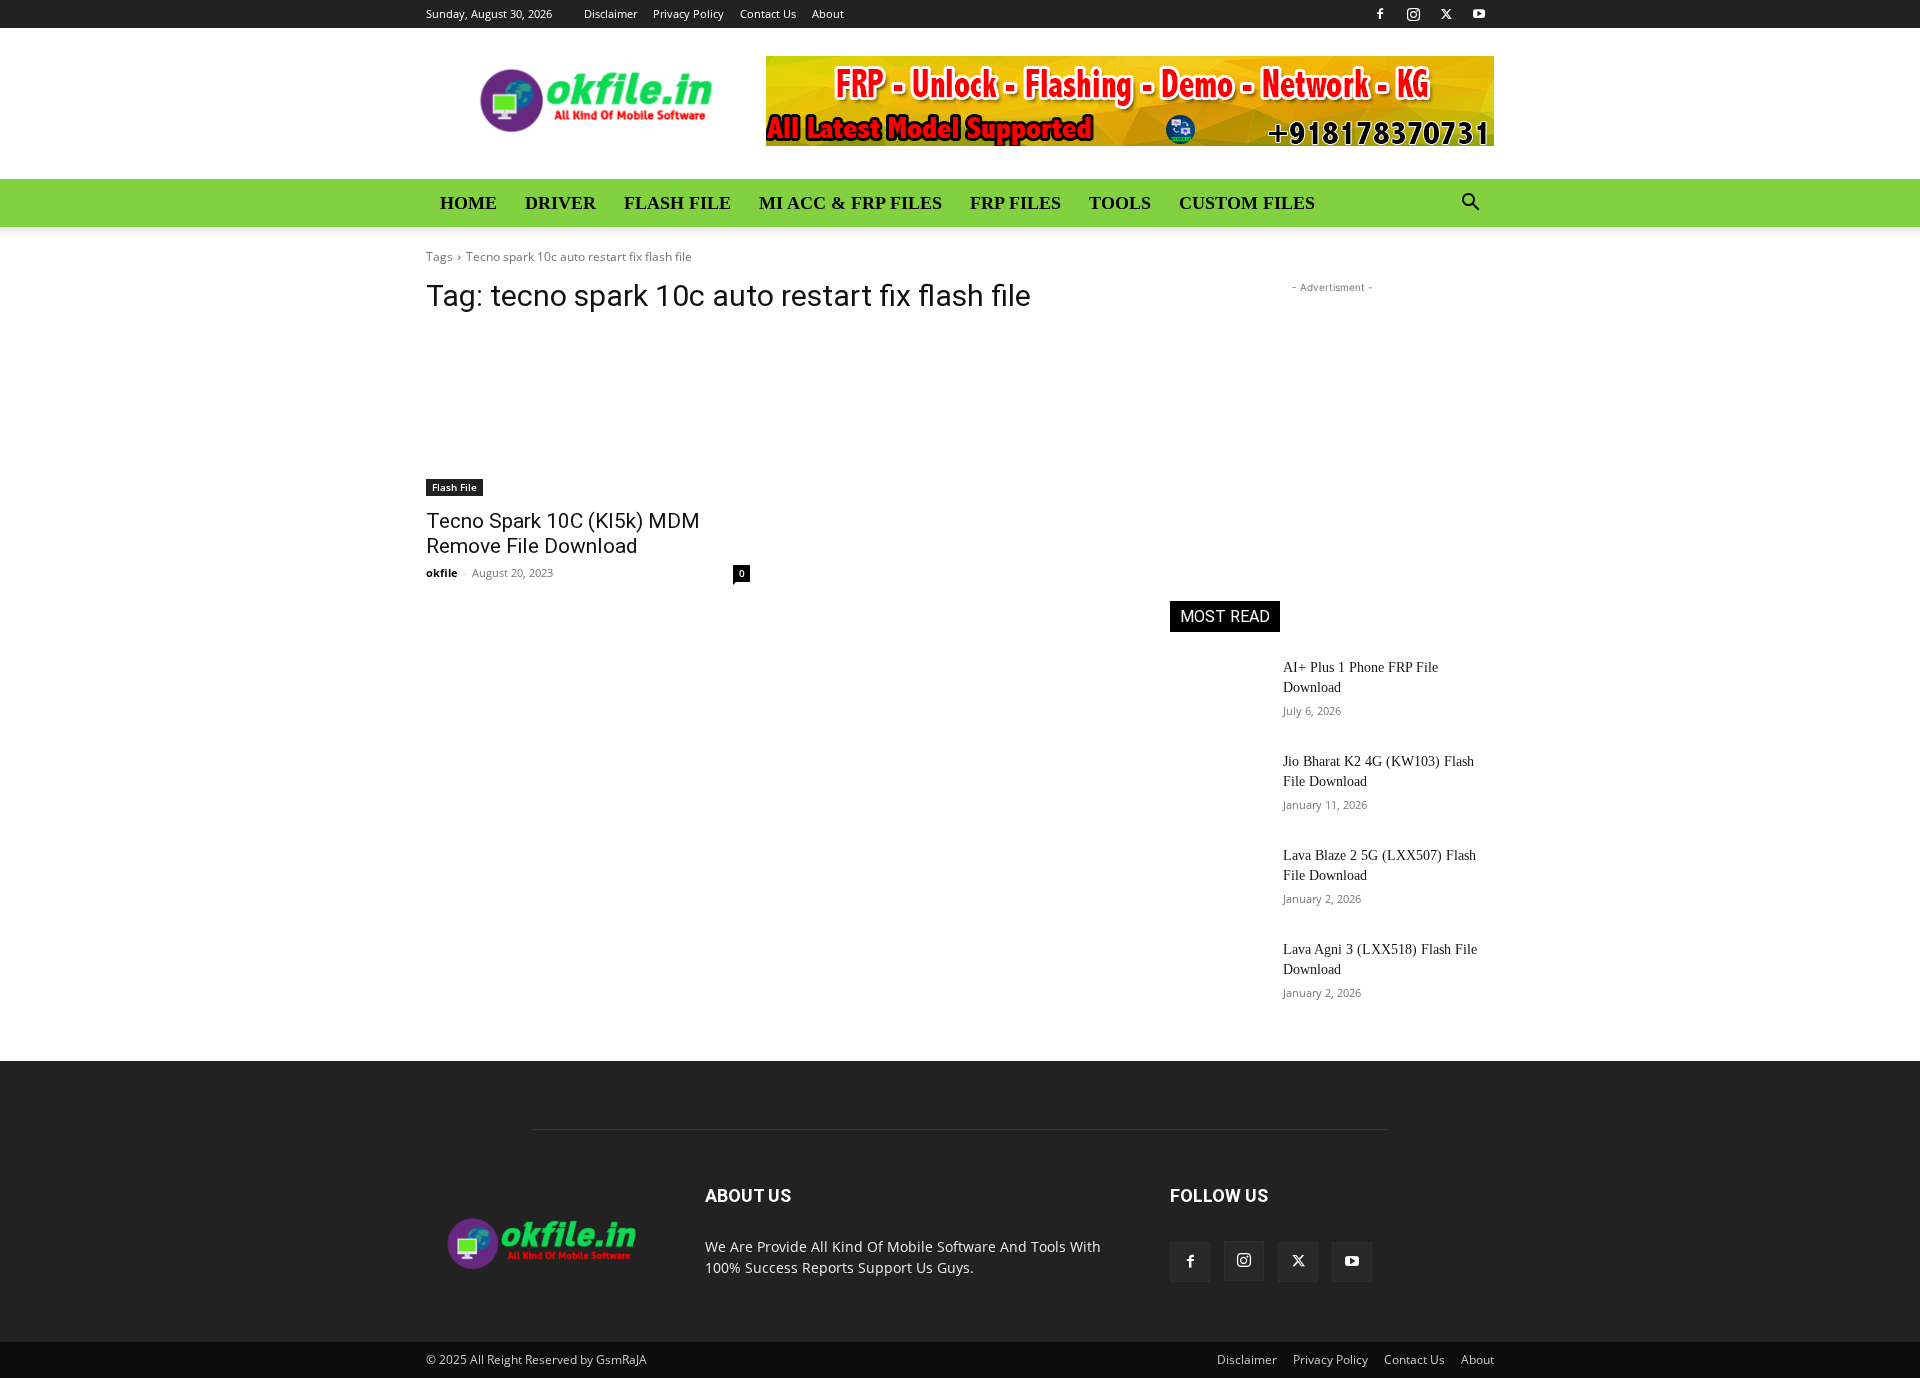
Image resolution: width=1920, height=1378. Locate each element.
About (828, 13)
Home (468, 203)
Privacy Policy (688, 13)
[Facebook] (1380, 14)
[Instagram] (1413, 14)
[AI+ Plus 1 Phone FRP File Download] (1218, 692)
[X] (1446, 14)
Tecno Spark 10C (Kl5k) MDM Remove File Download (563, 533)
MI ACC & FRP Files (850, 203)
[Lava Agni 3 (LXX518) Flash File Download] (1218, 974)
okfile (442, 572)
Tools (1120, 203)
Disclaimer (610, 13)
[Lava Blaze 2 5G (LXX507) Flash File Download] (1218, 880)
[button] (1470, 204)
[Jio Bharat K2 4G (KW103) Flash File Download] (1218, 786)
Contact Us (768, 13)
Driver (560, 203)
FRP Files (1015, 203)
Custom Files (1247, 203)
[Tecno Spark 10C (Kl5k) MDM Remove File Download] (588, 415)
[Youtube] (1479, 14)
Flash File (677, 203)
